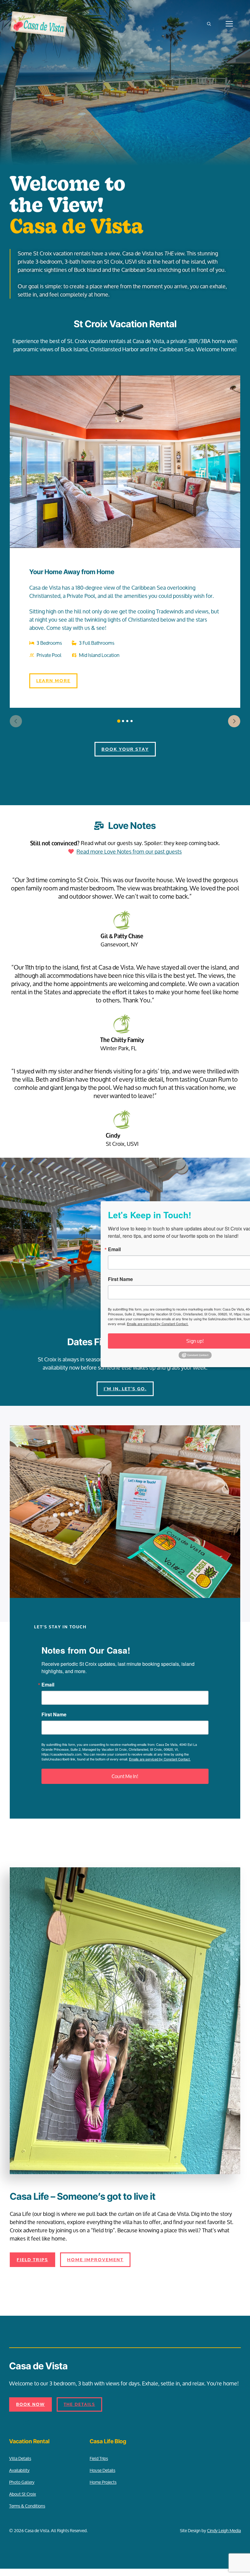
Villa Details (20, 2458)
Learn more (53, 681)
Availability (19, 2470)
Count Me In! (125, 1776)
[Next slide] (234, 721)
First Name (54, 1714)
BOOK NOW (30, 2404)
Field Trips (99, 2458)
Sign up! (153, 1341)
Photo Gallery (22, 2482)
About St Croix (23, 2494)
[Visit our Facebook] (14, 2423)
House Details (102, 2470)
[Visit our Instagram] (26, 2423)
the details (79, 2404)
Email (48, 1685)
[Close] (240, 1207)
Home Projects (103, 2482)
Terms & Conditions (27, 2506)
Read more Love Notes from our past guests (129, 851)
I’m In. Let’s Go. (125, 1389)
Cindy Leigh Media (224, 2530)
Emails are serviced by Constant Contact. (160, 1759)
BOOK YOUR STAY (125, 749)
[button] (209, 24)
